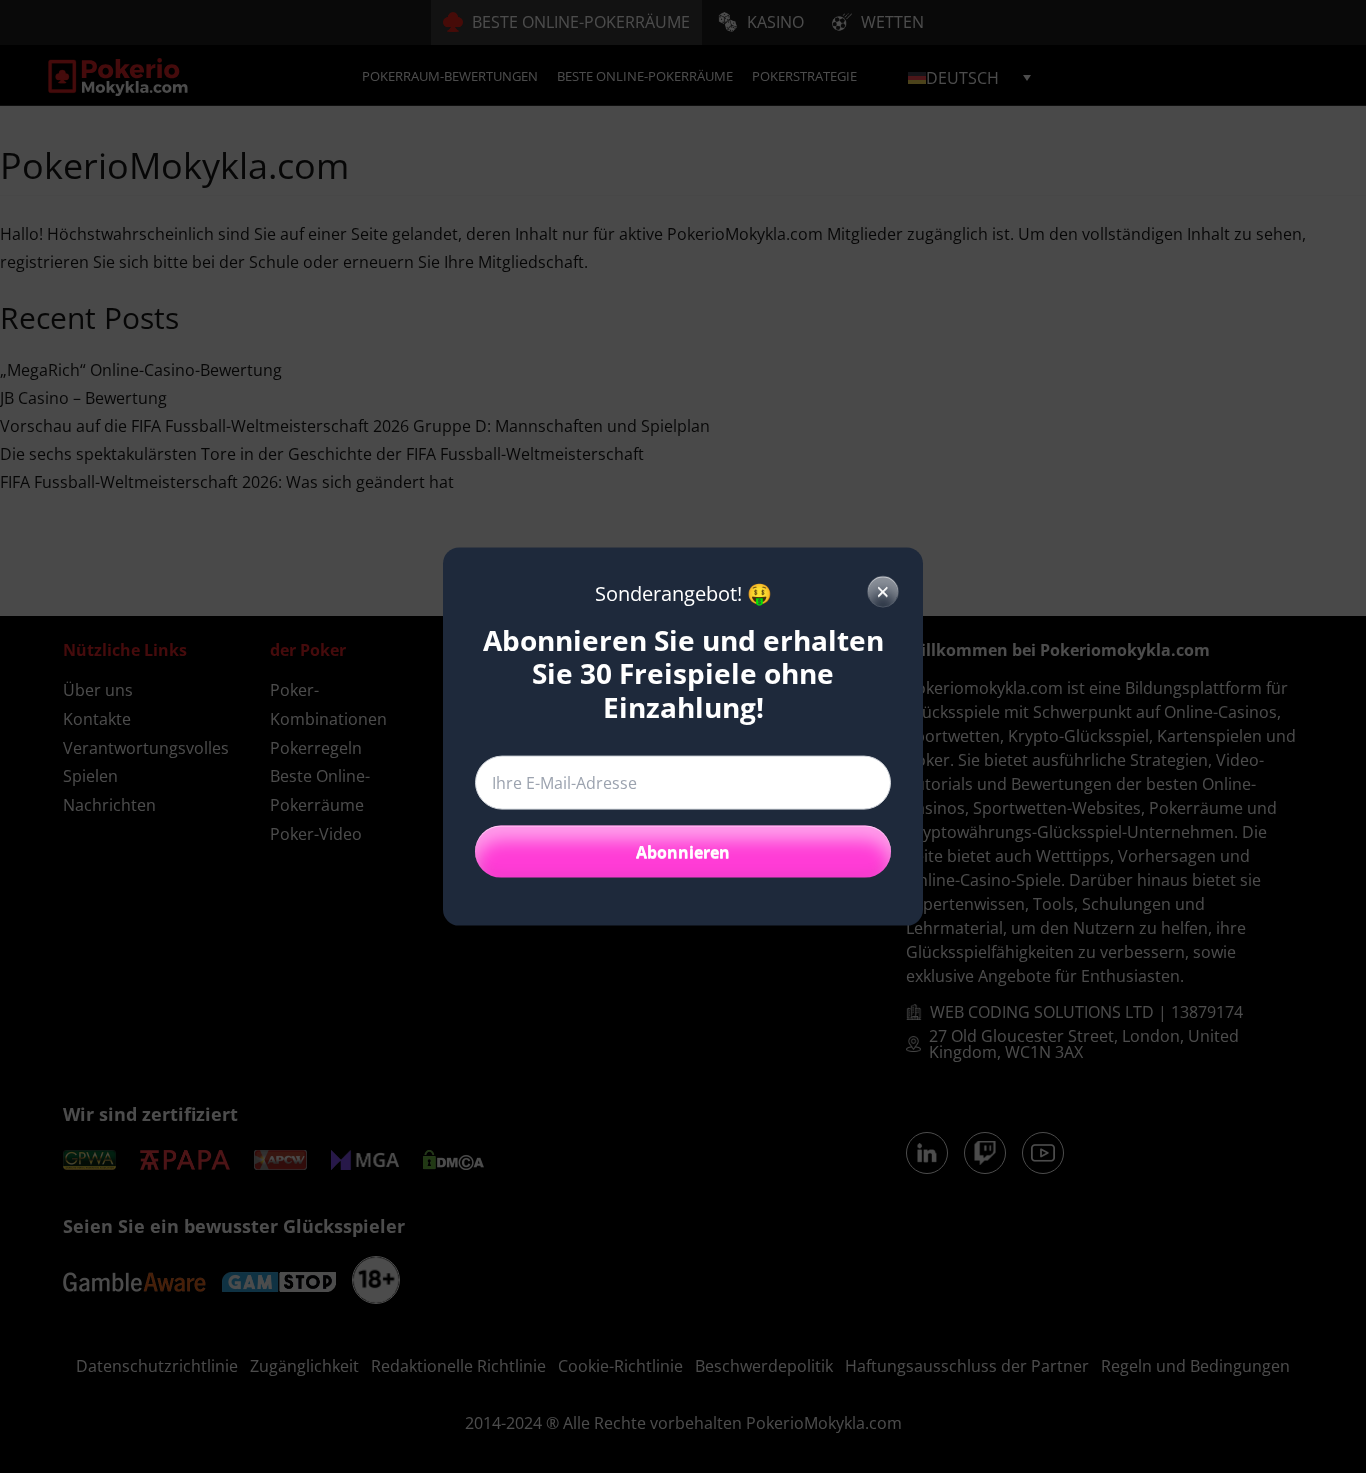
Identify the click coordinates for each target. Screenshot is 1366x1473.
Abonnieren (683, 852)
